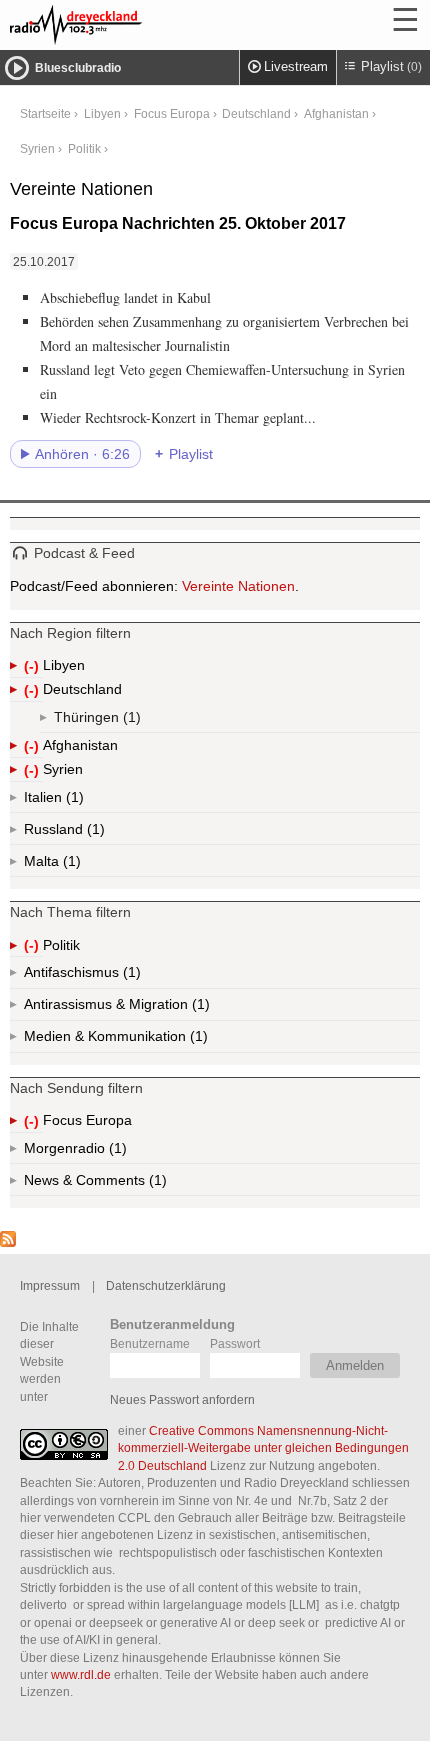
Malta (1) (70, 865)
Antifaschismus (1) (130, 976)
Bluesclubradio (78, 68)
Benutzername (150, 1343)
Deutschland (256, 113)
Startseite (45, 113)
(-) (33, 667)
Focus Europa (172, 113)
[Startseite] (130, 25)
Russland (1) (94, 833)
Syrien (37, 148)
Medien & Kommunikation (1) (165, 1040)
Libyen (102, 113)
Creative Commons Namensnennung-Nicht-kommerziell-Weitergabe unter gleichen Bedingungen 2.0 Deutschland (263, 1448)
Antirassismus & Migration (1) (161, 1008)
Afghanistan (336, 113)
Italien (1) (73, 801)
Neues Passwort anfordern (182, 1399)
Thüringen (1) (130, 721)
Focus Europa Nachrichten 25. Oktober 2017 (178, 223)
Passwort (235, 1343)
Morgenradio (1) (116, 1152)
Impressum (50, 1285)
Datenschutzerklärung (166, 1285)
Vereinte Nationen (238, 586)
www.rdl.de (81, 1674)
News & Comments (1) (130, 1184)
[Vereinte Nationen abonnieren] (8, 1242)
